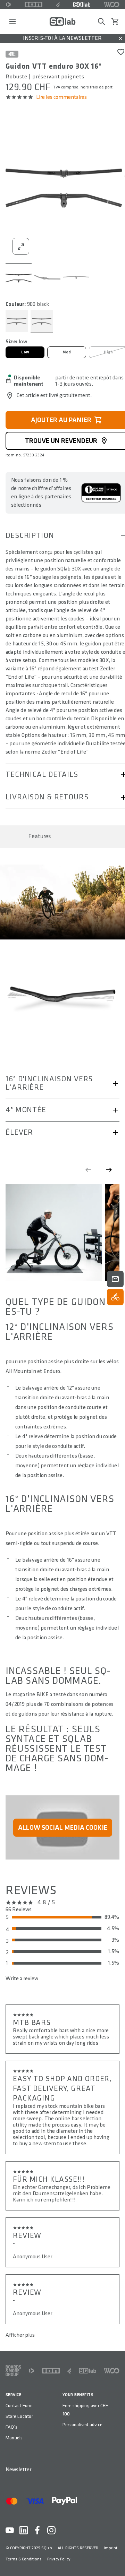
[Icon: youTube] (10, 2530)
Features (40, 836)
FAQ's (11, 2427)
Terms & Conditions (24, 2559)
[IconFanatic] (58, 5)
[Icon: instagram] (51, 2530)
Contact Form (19, 2406)
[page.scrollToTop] (115, 2559)
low (25, 352)
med (67, 352)
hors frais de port (97, 87)
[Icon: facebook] (37, 2530)
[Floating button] (115, 1279)
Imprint (111, 2548)
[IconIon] (34, 5)
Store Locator (19, 2416)
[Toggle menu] (12, 22)
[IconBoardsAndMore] (13, 2371)
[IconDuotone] (8, 5)
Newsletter (18, 2470)
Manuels (14, 2438)
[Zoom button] (21, 246)
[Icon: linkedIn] (24, 2530)
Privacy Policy (59, 2559)
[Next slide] (109, 1170)
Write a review (22, 1979)
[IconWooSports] (112, 5)
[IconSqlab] (82, 5)
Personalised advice (82, 2425)
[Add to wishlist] (121, 52)
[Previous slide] (88, 1170)
